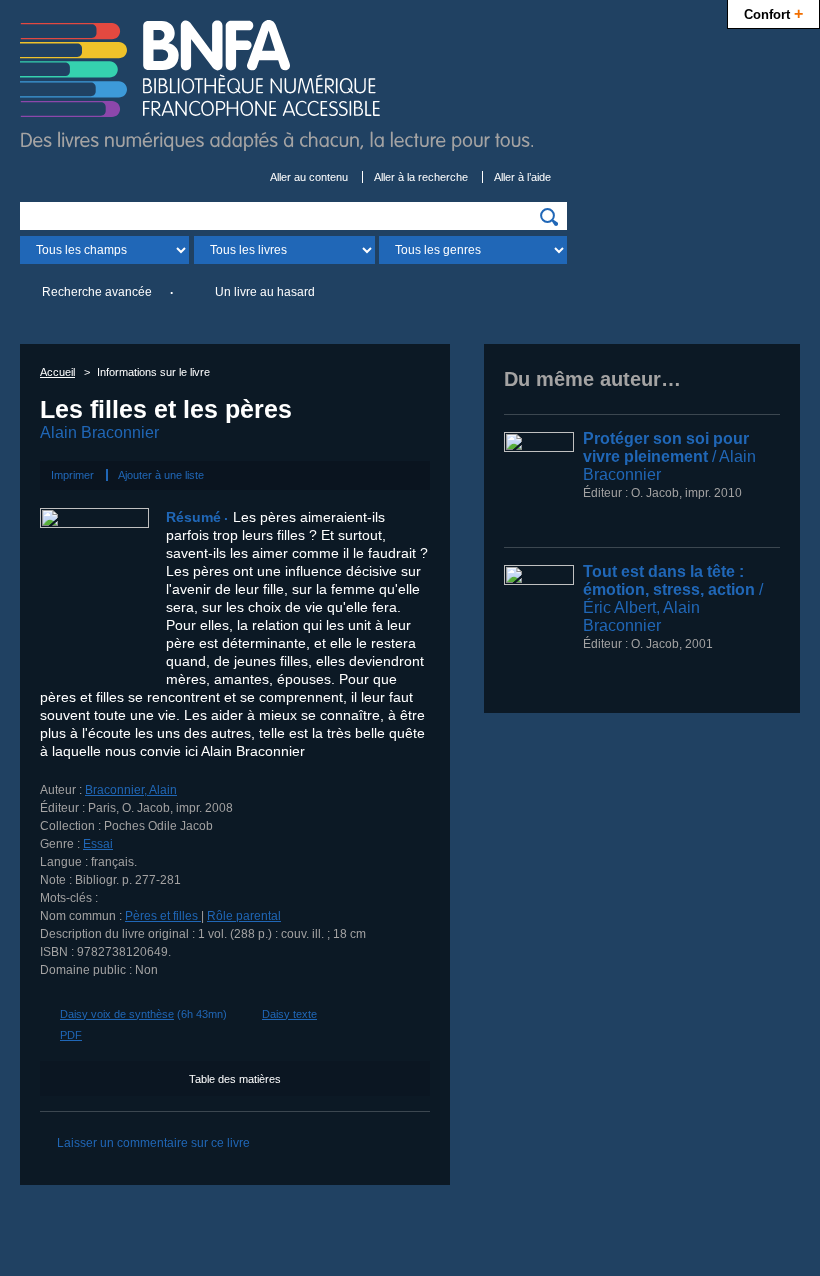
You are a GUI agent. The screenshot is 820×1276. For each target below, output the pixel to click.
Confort (773, 13)
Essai (98, 844)
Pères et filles (163, 916)
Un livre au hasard (265, 292)
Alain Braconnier (99, 432)
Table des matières (235, 1079)
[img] (549, 217)
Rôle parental (244, 916)
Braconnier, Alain (131, 790)
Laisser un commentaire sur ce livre (153, 1143)
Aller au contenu (309, 177)
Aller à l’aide (522, 177)
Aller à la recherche (421, 177)
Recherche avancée (97, 292)
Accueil (57, 372)
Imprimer (72, 475)
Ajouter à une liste (161, 475)
